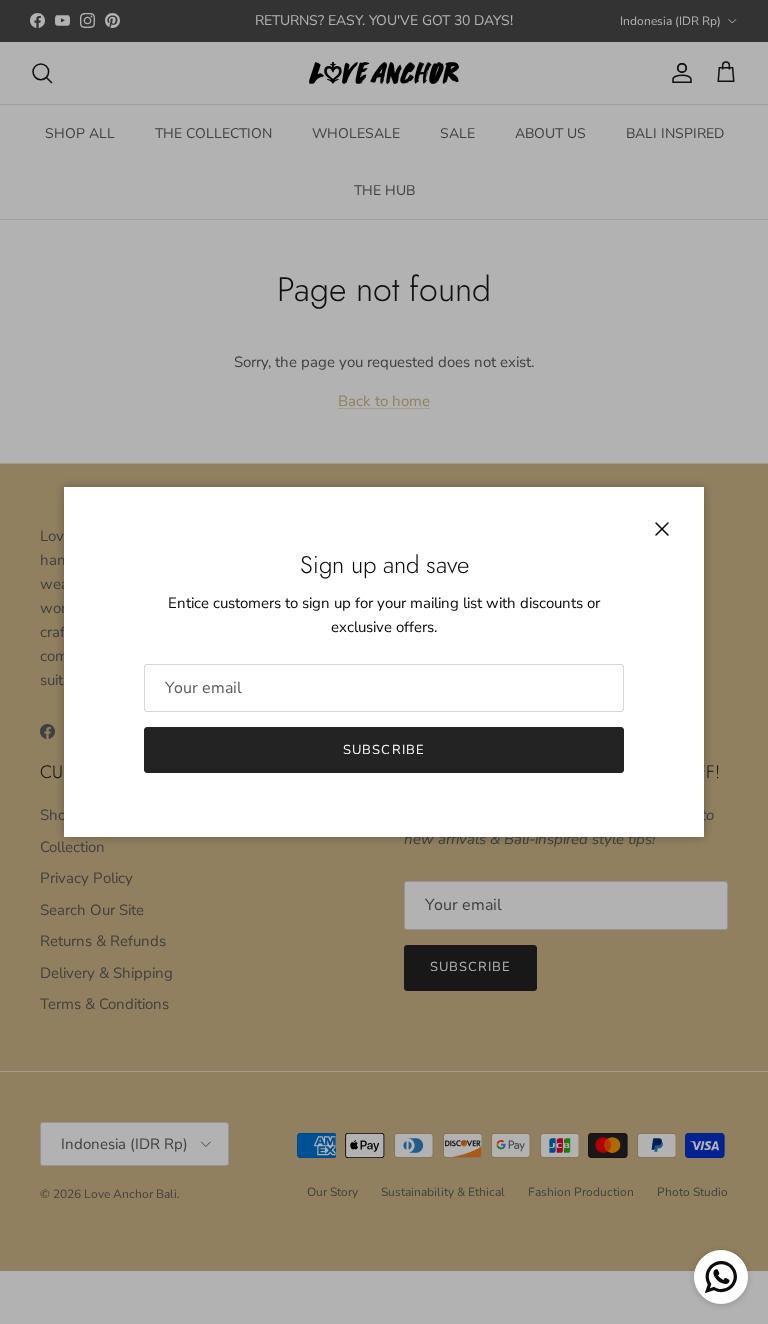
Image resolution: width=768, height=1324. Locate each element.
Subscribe (383, 750)
